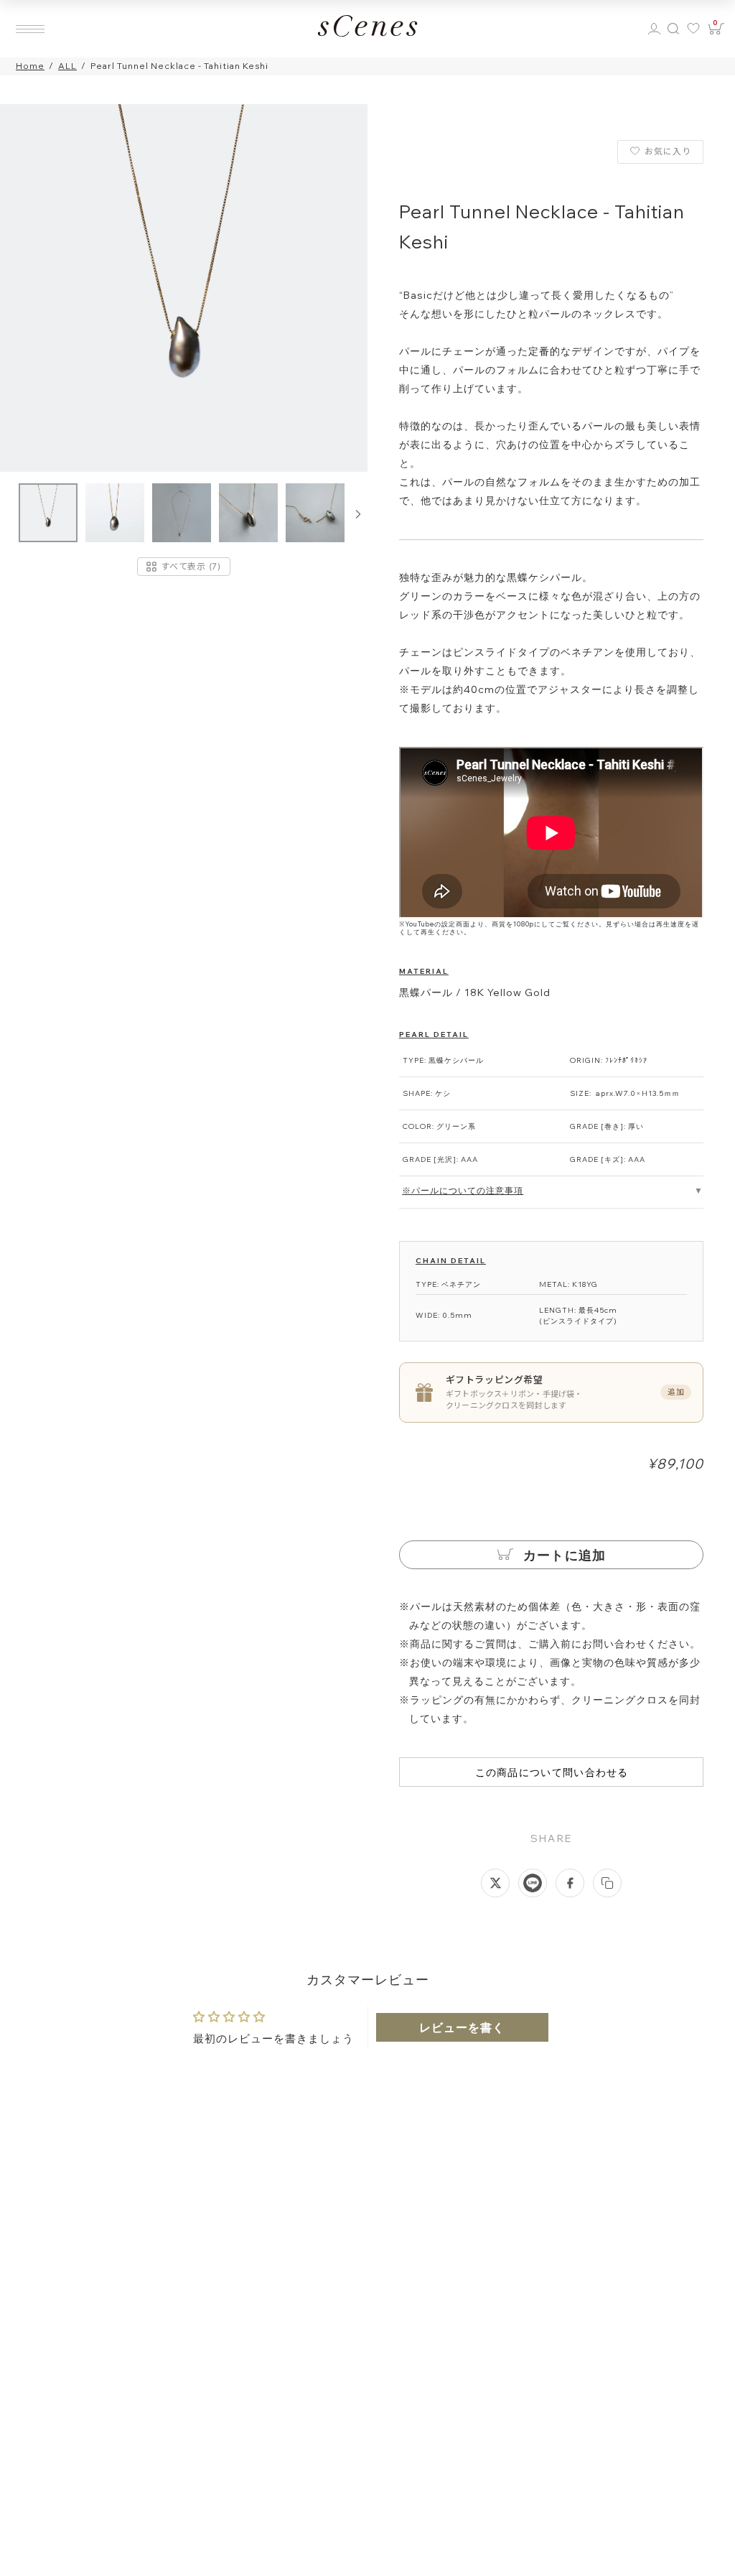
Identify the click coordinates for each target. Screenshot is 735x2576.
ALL (67, 66)
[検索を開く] (673, 29)
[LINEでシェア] (533, 1883)
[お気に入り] (695, 29)
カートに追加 (563, 1555)
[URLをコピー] (607, 1883)
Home (30, 66)
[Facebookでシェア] (570, 1883)
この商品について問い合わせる (552, 1772)
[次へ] (358, 514)
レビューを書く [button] (462, 2027)
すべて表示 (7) (191, 566)
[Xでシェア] (495, 1883)
